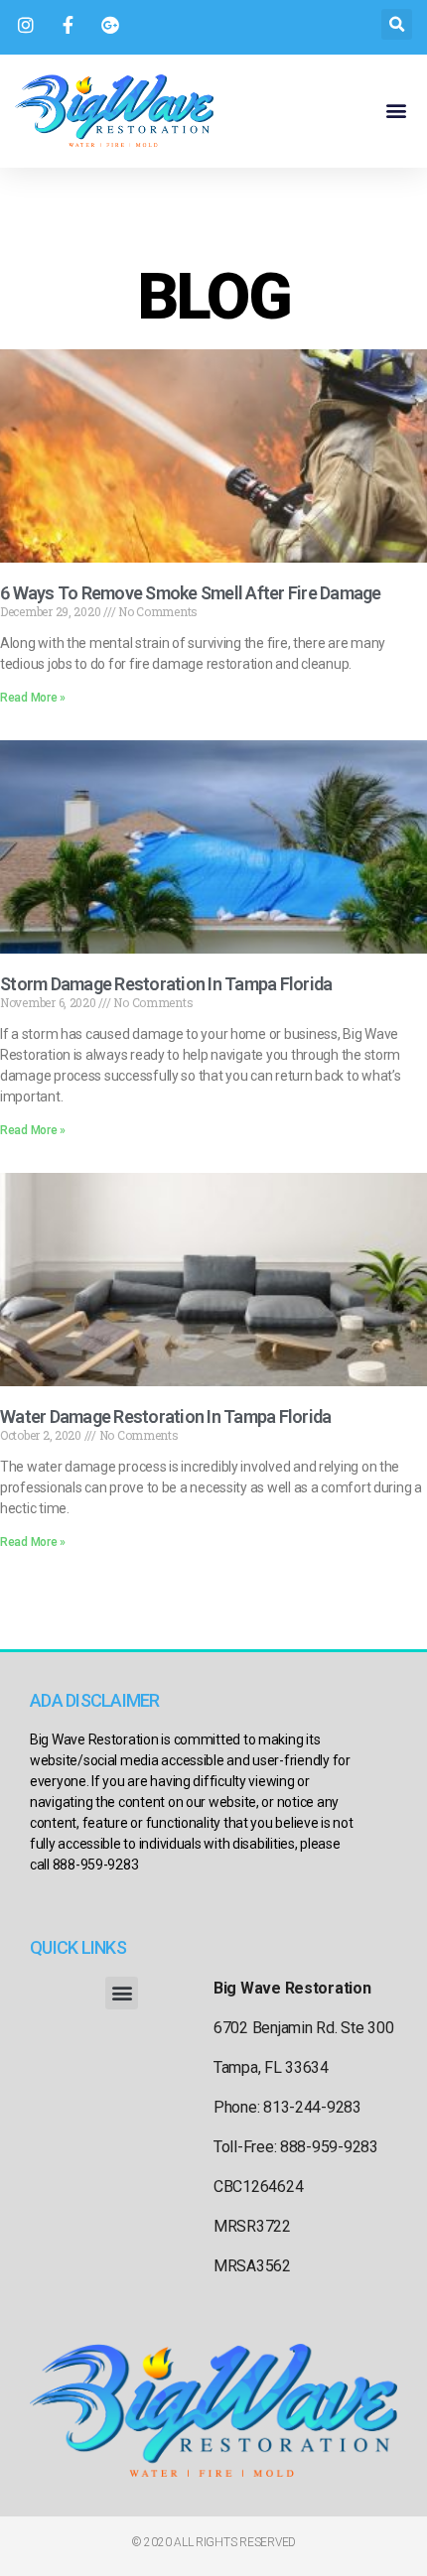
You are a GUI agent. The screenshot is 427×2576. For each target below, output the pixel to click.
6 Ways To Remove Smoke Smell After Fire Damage (191, 593)
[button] (397, 24)
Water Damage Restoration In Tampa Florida (165, 1417)
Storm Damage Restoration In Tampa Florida (166, 984)
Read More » (33, 698)
